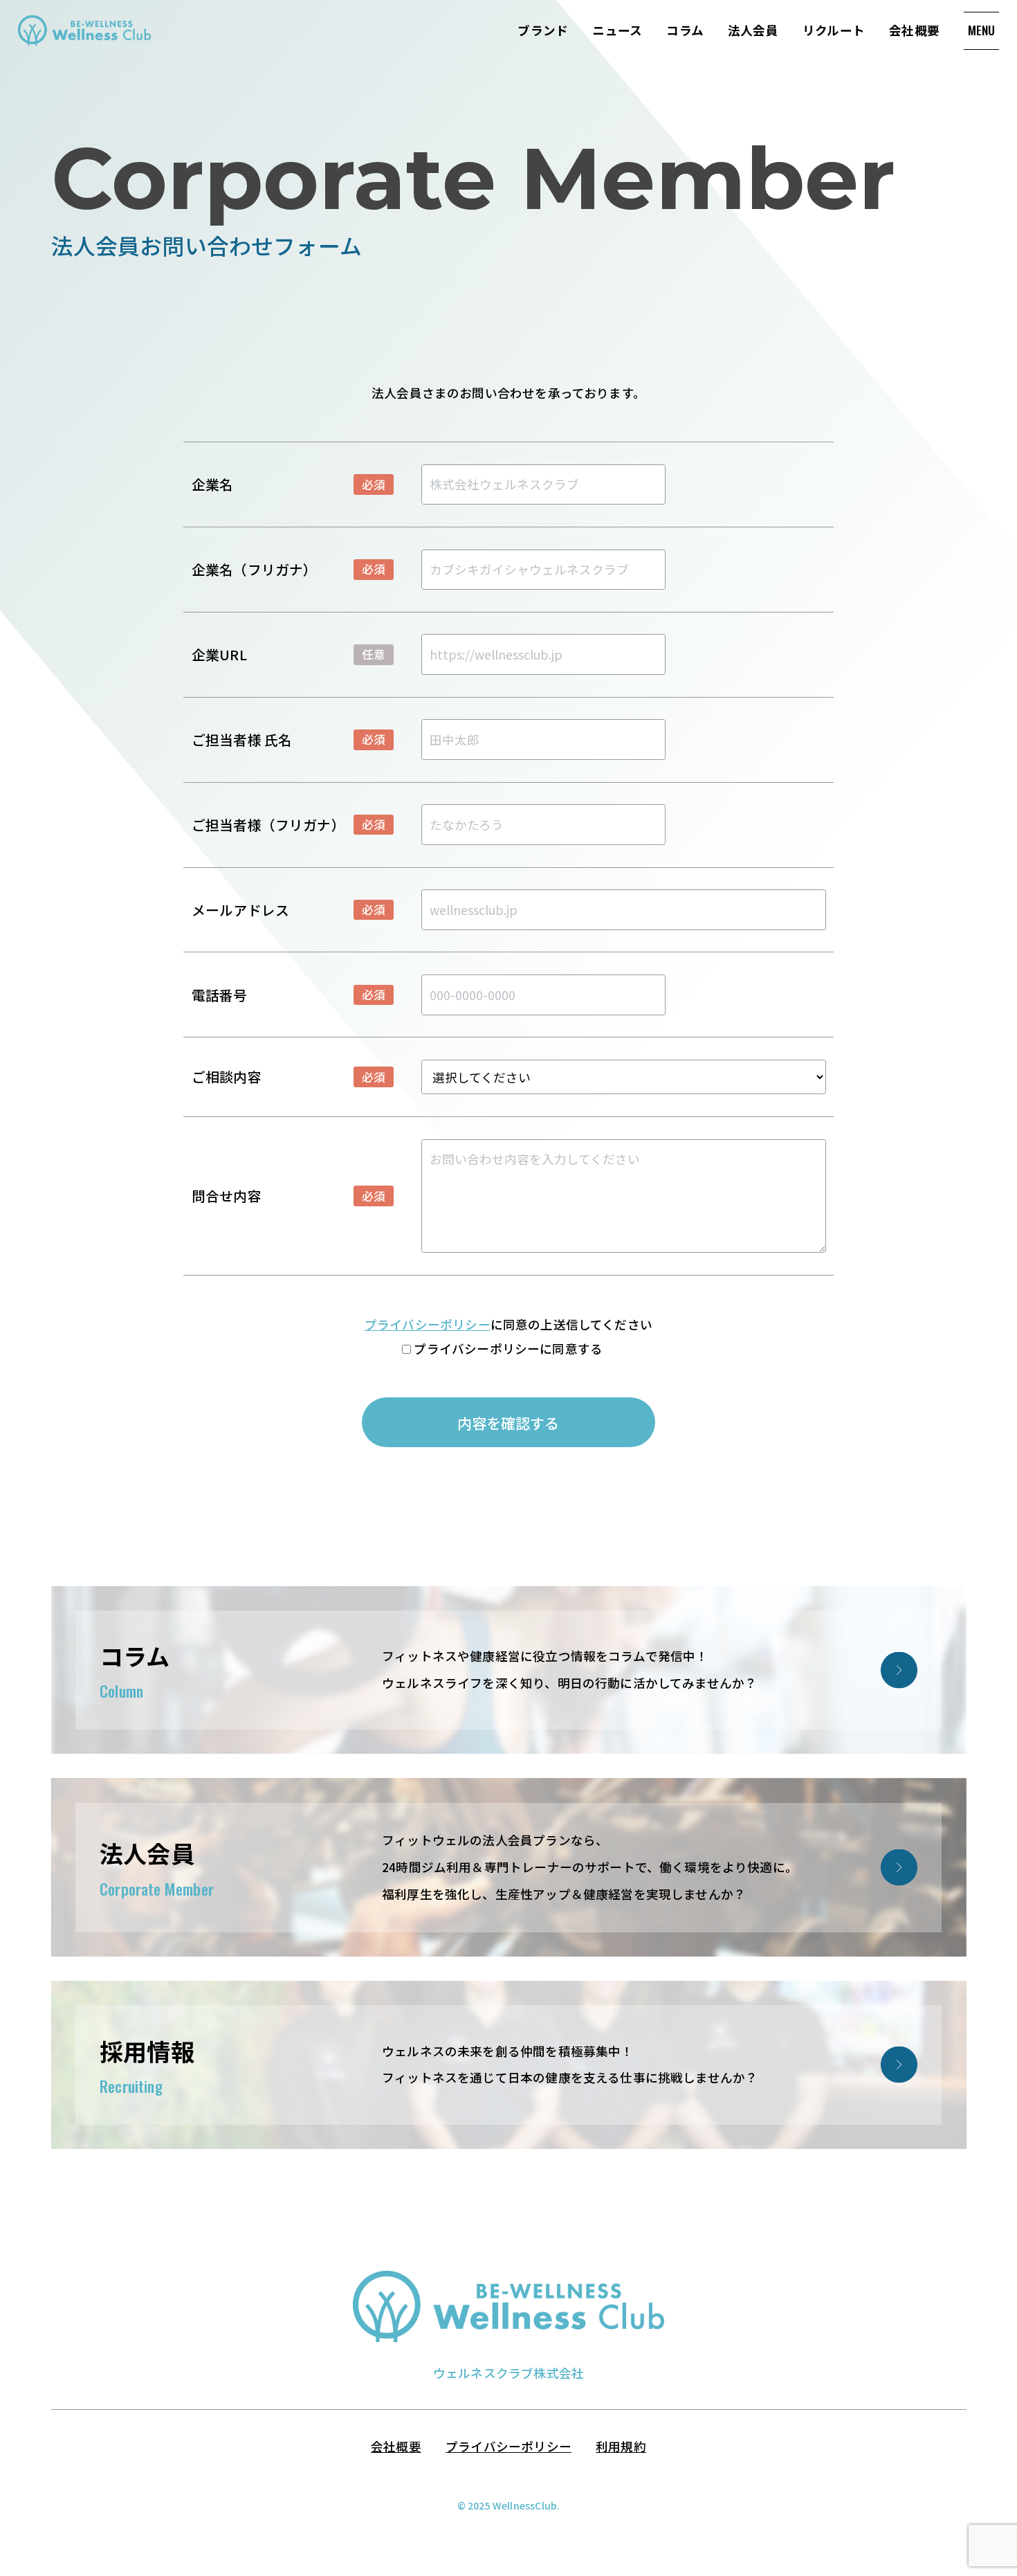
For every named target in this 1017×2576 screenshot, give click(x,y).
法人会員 (753, 30)
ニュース (617, 30)
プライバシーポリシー (428, 1324)
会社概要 (914, 30)
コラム (685, 30)
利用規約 (621, 2446)
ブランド (543, 30)
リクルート (834, 30)
